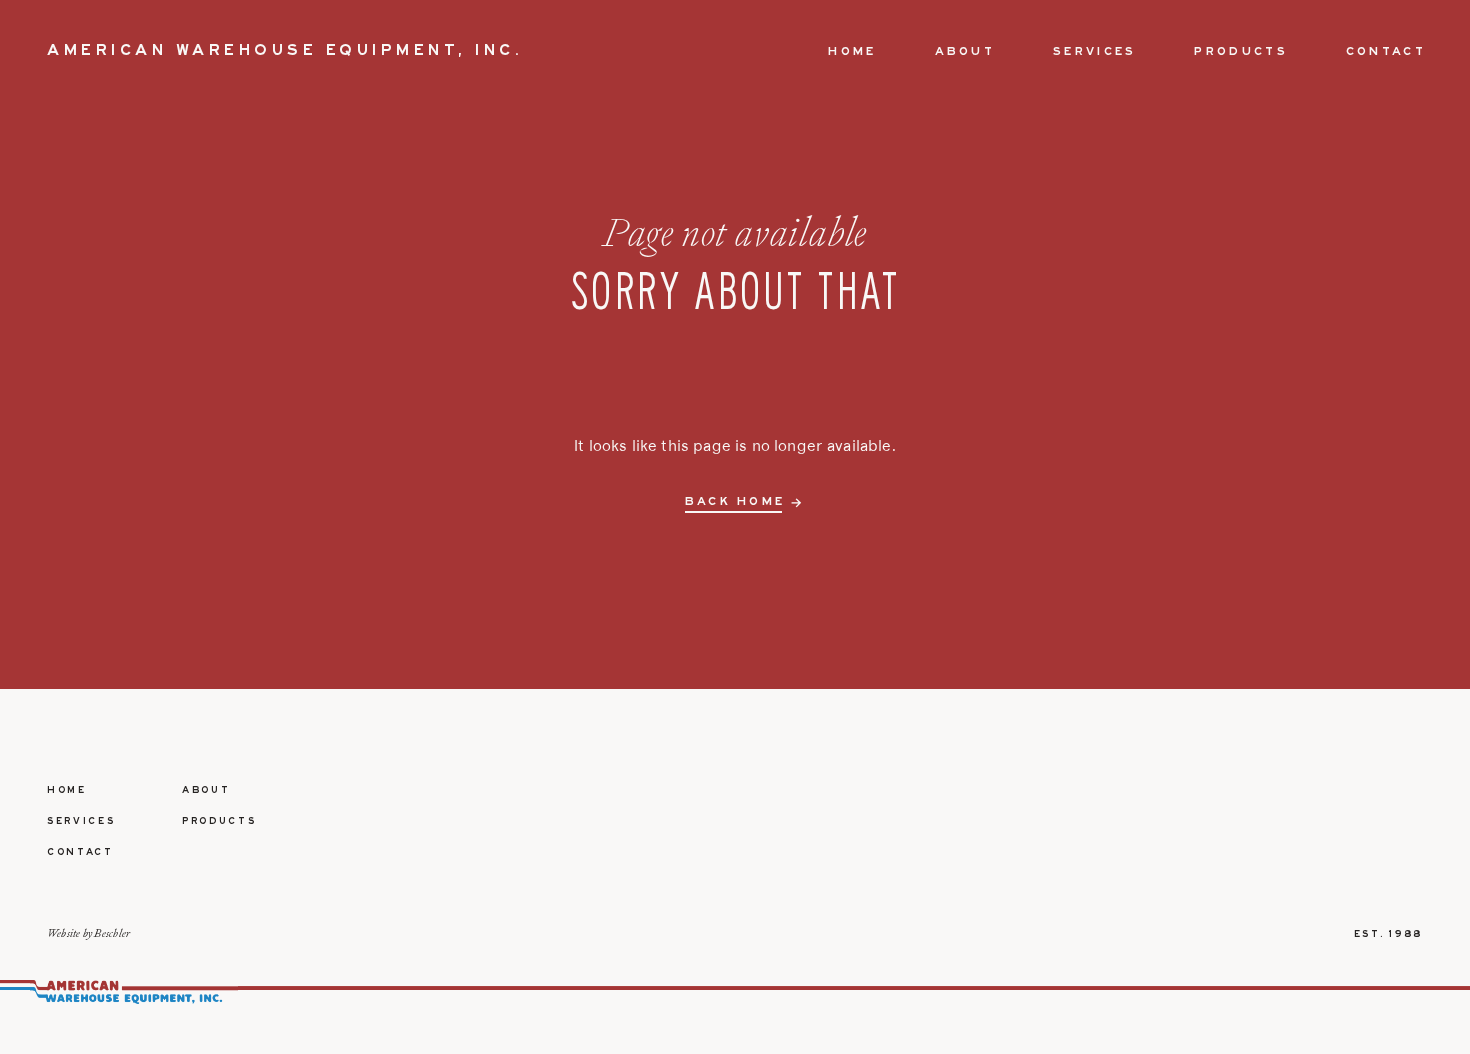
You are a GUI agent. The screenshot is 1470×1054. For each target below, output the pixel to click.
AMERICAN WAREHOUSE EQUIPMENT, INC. (285, 50)
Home (852, 51)
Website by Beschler (88, 933)
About (965, 51)
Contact (1386, 51)
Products (1240, 51)
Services (1094, 51)
